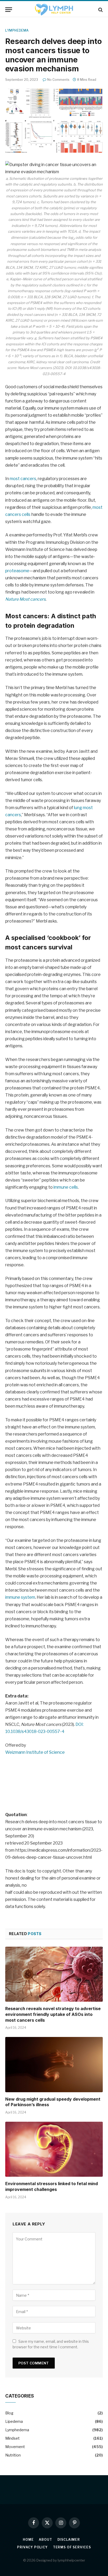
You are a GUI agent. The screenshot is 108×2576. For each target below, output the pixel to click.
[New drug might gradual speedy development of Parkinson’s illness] (54, 2064)
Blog (9, 2413)
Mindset (12, 2438)
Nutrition (13, 2455)
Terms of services (72, 2547)
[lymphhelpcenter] (54, 10)
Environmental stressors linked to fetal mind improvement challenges (52, 2186)
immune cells (66, 1187)
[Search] (100, 10)
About (45, 2540)
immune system (20, 1597)
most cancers (23, 479)
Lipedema (14, 2421)
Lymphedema (17, 30)
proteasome (17, 571)
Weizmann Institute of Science (35, 1752)
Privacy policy (32, 2547)
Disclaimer (69, 2540)
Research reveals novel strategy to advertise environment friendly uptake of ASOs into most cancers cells (53, 2014)
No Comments (58, 80)
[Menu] (9, 10)
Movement (15, 2447)
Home (28, 2540)
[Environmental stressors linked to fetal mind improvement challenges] (54, 2149)
